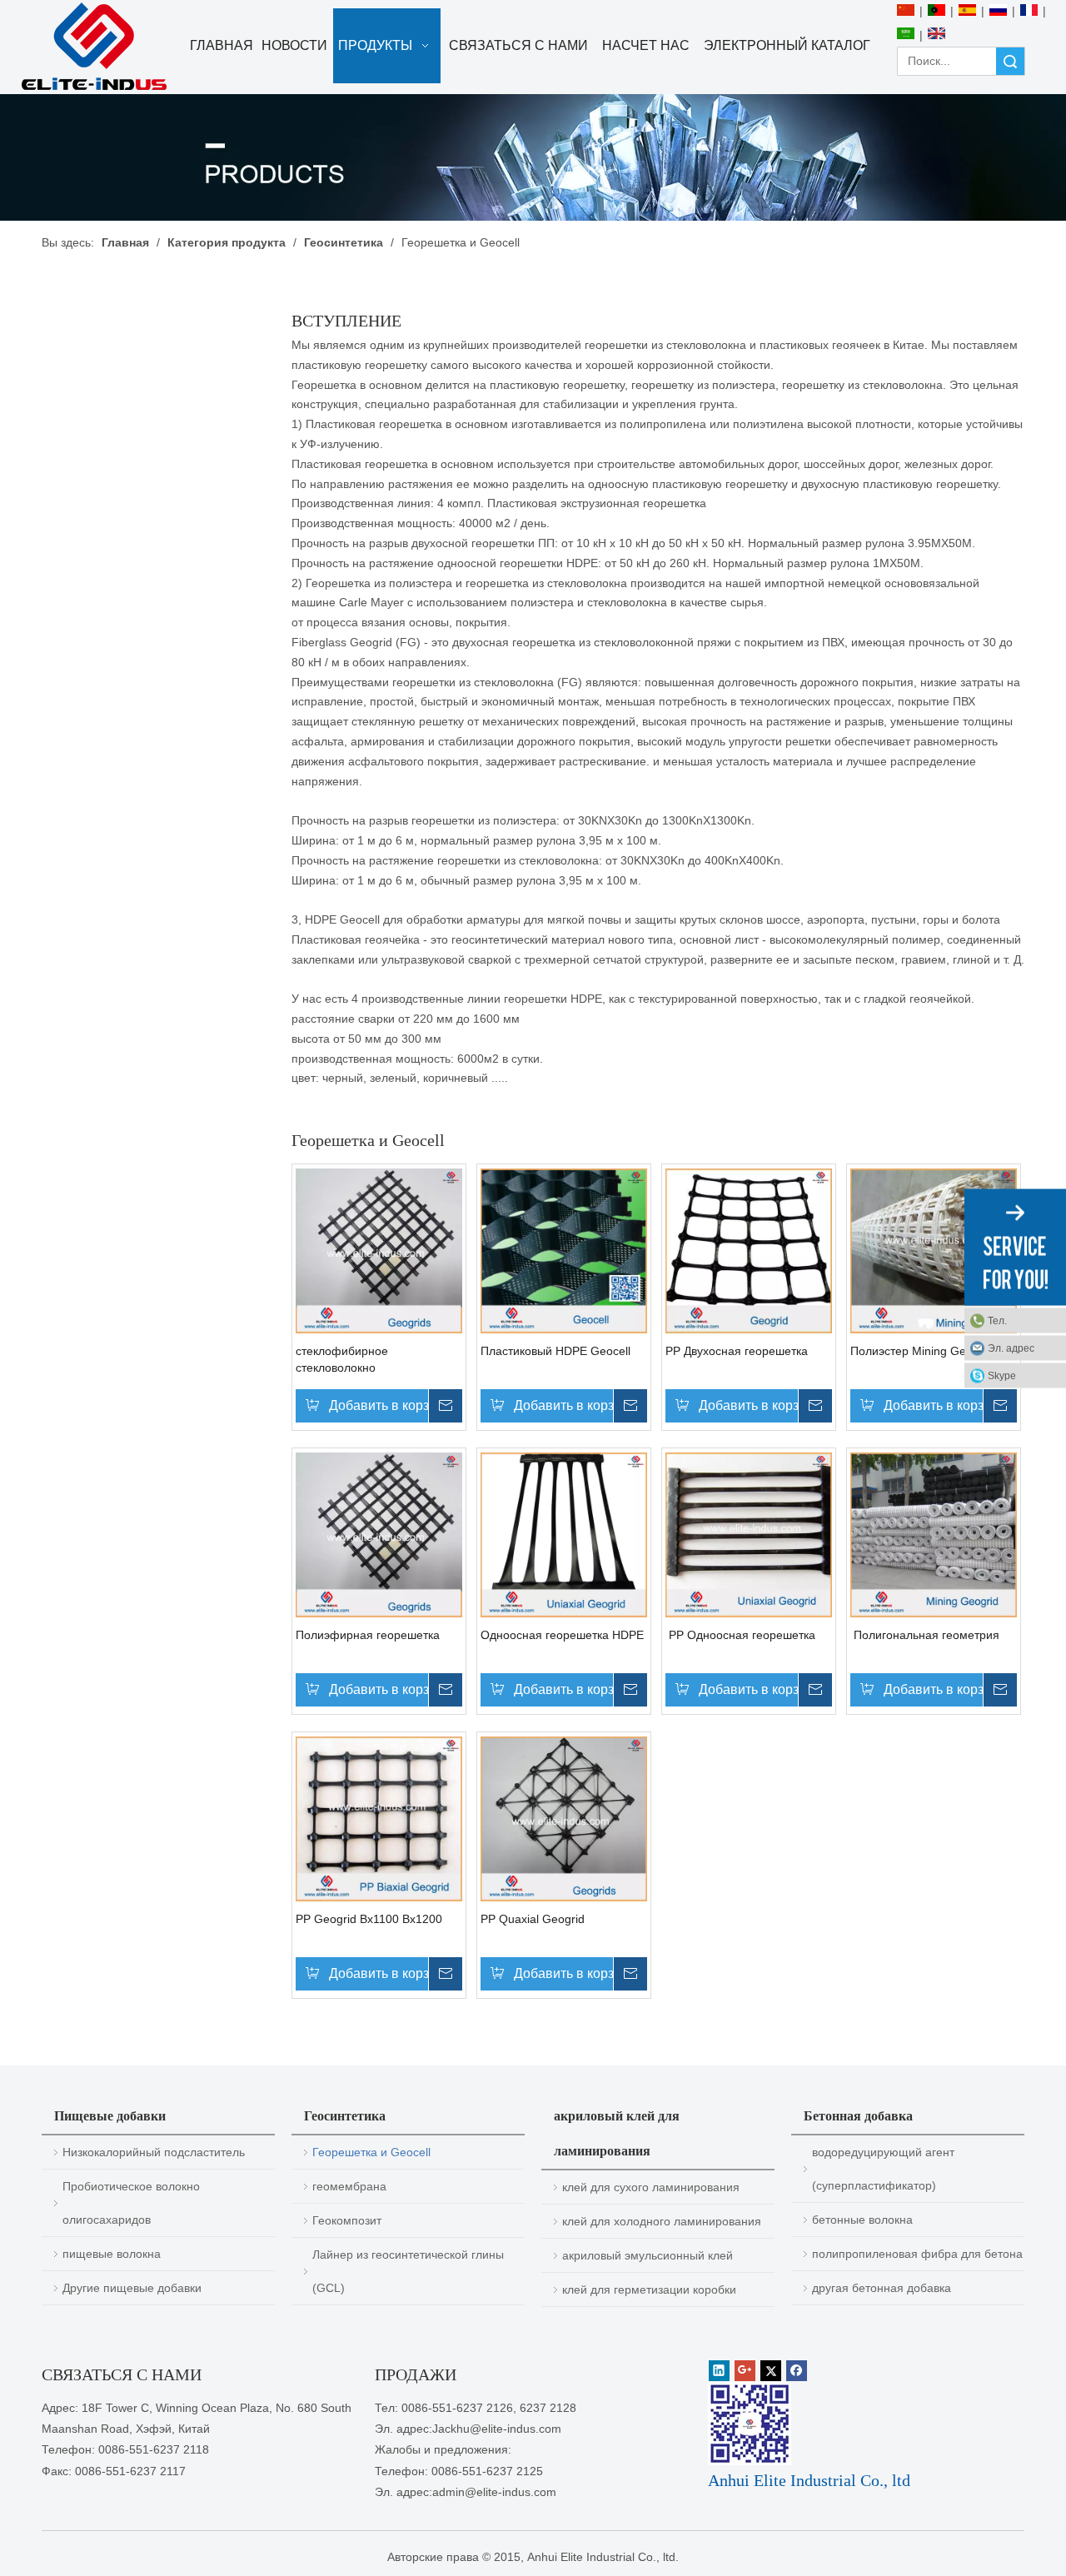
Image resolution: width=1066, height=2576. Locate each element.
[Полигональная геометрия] (934, 1534)
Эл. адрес (1011, 1348)
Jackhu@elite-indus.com (497, 2429)
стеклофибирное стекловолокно (342, 1359)
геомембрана (349, 2186)
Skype (1002, 1375)
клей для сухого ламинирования (651, 2187)
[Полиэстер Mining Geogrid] (934, 1250)
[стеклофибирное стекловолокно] (379, 1250)
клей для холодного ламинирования (662, 2221)
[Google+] (745, 2371)
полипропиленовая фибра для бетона (917, 2254)
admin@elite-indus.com (494, 2492)
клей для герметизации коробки (649, 2290)
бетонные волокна (862, 2220)
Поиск (1010, 61)
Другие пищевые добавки (132, 2288)
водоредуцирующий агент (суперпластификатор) (883, 2169)
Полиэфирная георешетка (368, 1635)
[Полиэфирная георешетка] (379, 1534)
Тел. (997, 1320)
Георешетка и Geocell (371, 2152)
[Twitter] (771, 2371)
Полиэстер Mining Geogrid (922, 1351)
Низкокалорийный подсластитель (154, 2152)
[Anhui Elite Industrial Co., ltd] (94, 47)
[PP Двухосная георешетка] (749, 1250)
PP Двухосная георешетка (737, 1351)
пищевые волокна (112, 2254)
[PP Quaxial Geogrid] (564, 1818)
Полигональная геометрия (925, 1635)
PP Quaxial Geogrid (533, 1919)
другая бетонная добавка (882, 2288)
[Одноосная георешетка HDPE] (564, 1534)
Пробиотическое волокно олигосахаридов (131, 2203)
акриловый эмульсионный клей (648, 2255)
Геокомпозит (347, 2220)
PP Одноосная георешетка (740, 1635)
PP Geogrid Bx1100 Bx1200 (369, 1919)
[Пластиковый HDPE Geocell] (564, 1250)
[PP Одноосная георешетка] (749, 1534)
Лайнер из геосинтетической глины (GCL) (408, 2271)
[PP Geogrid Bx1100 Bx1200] (379, 1818)
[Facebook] (797, 2371)
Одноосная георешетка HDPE (562, 1635)
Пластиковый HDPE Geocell (555, 1351)
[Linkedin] (719, 2371)
